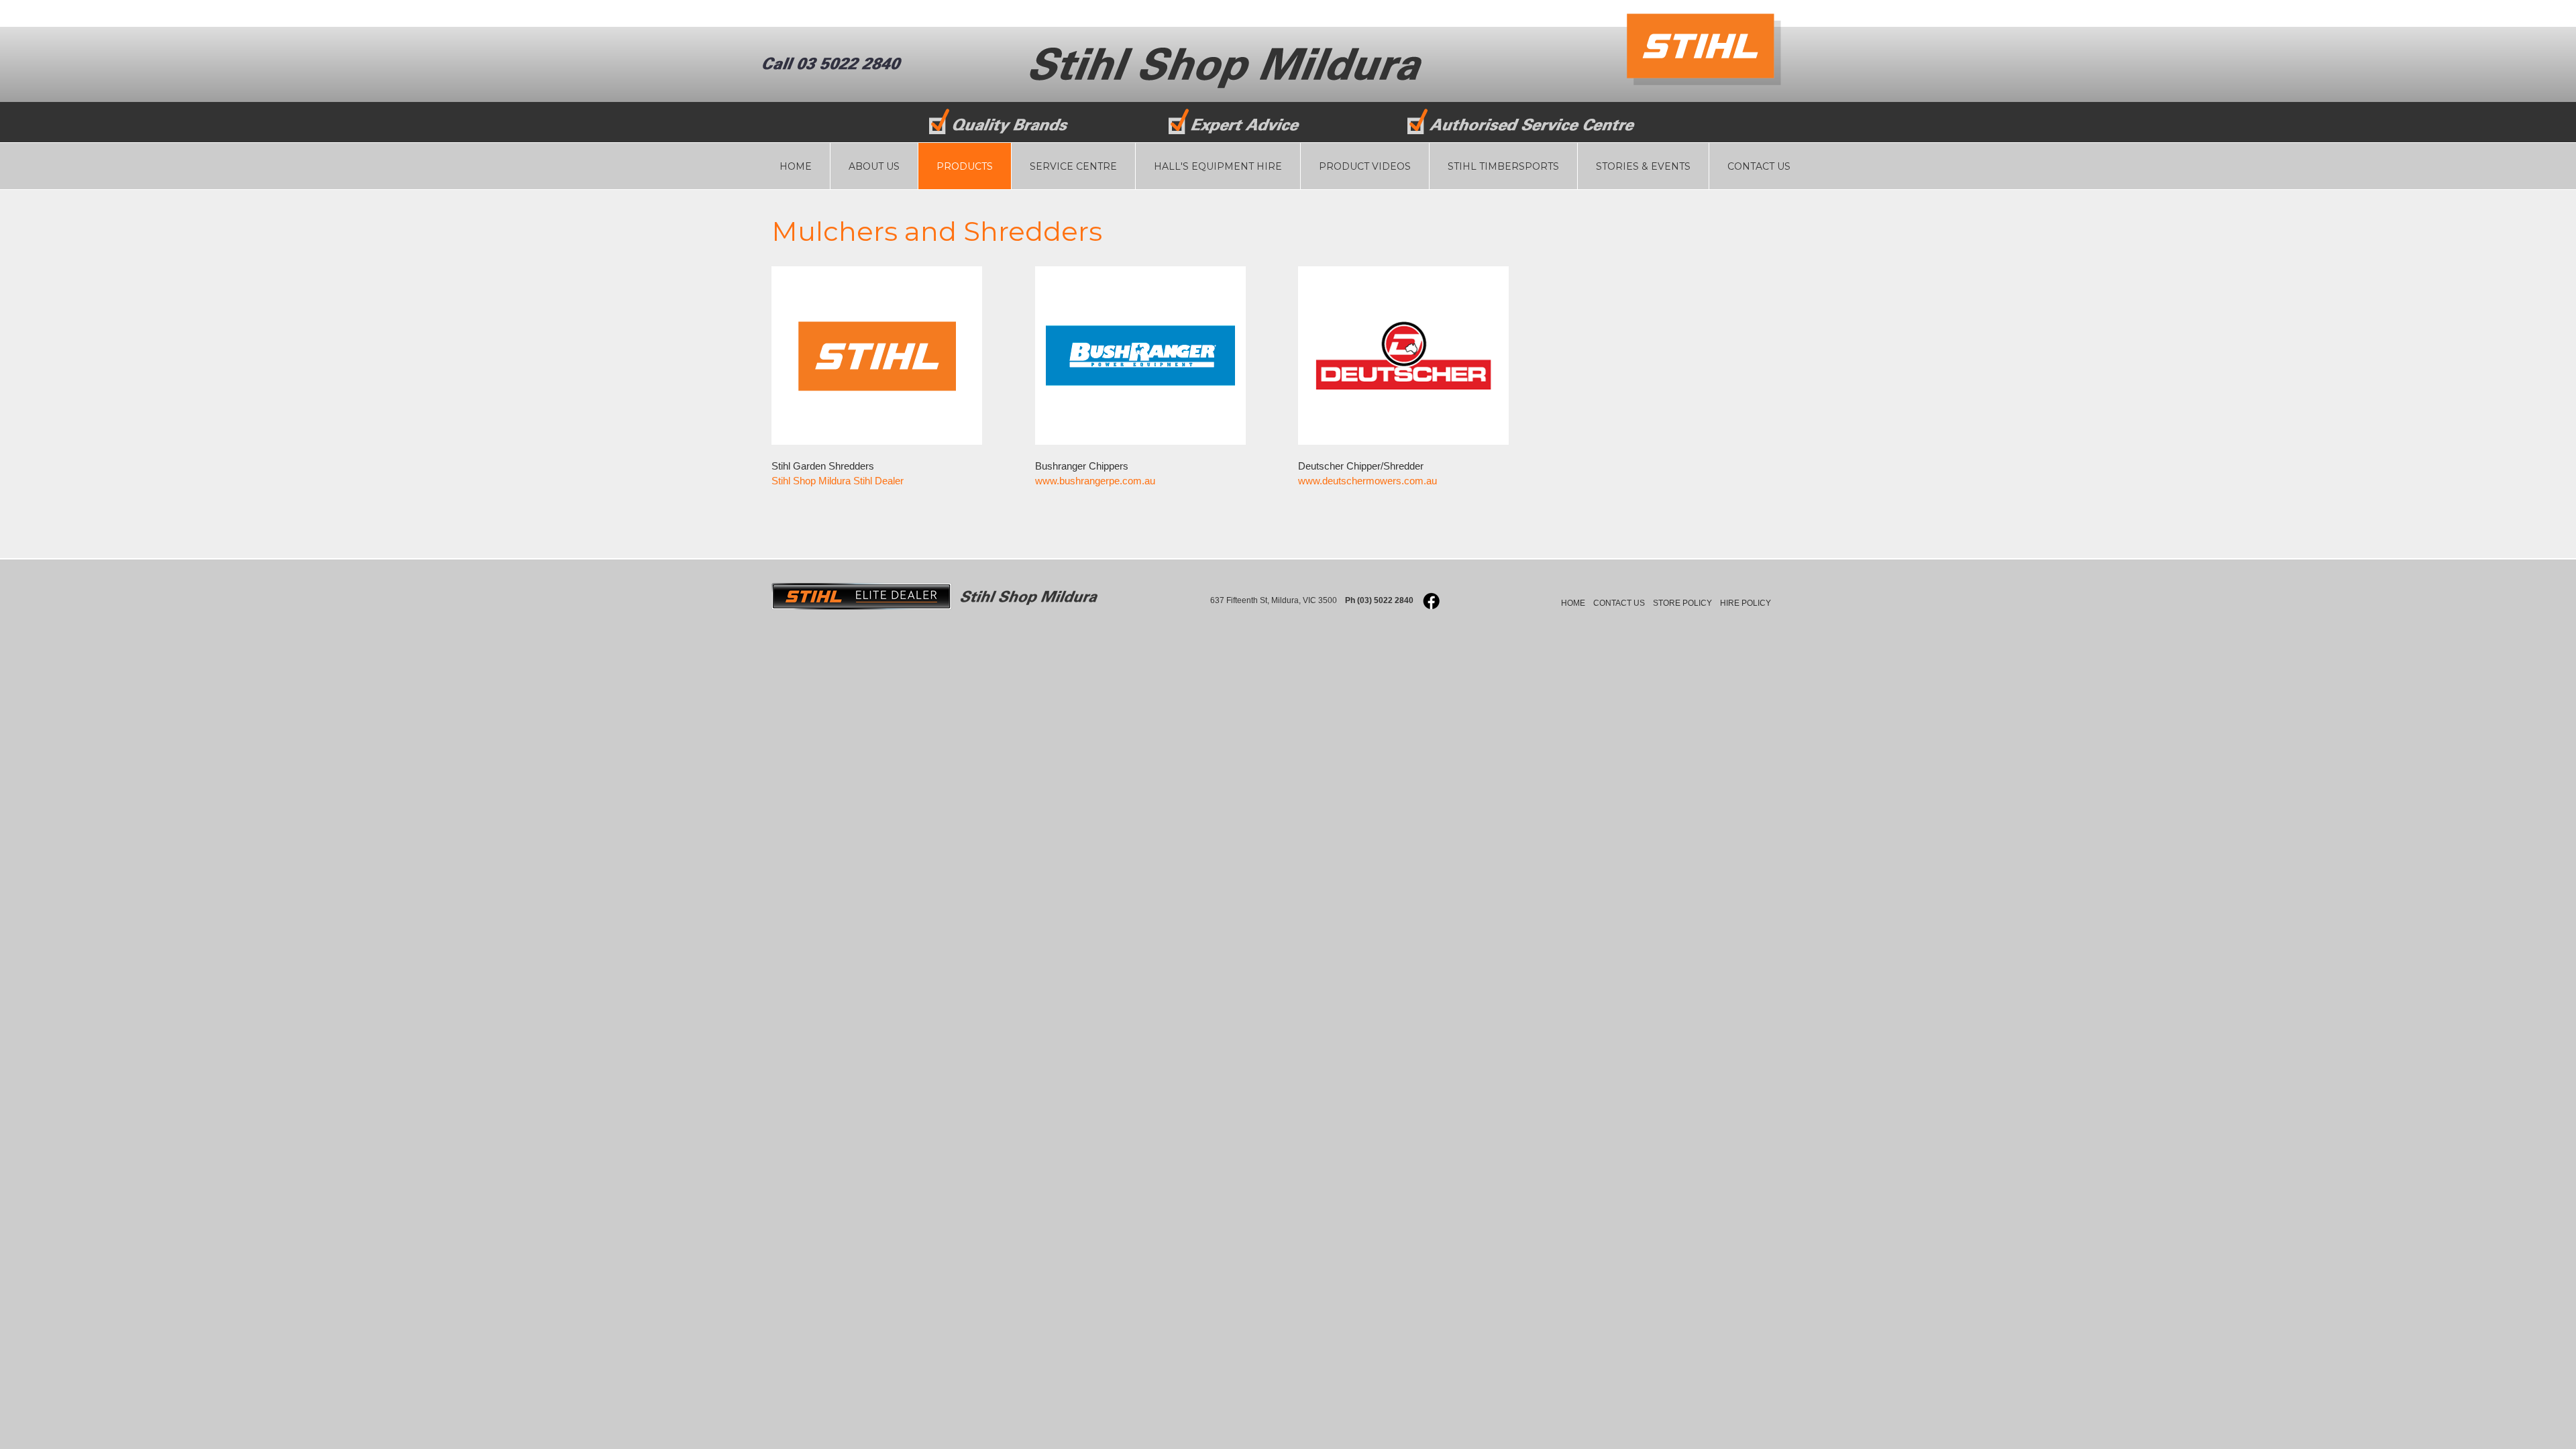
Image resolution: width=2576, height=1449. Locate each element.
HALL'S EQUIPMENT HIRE (1218, 166)
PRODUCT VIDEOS (1365, 166)
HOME (796, 166)
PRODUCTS (965, 166)
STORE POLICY (1682, 603)
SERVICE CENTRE (1073, 166)
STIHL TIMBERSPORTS (1503, 166)
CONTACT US (1759, 166)
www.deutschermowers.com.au (1367, 481)
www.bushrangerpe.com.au (1095, 481)
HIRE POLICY (1746, 603)
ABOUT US (874, 166)
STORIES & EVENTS (1643, 166)
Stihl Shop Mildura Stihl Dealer (838, 481)
